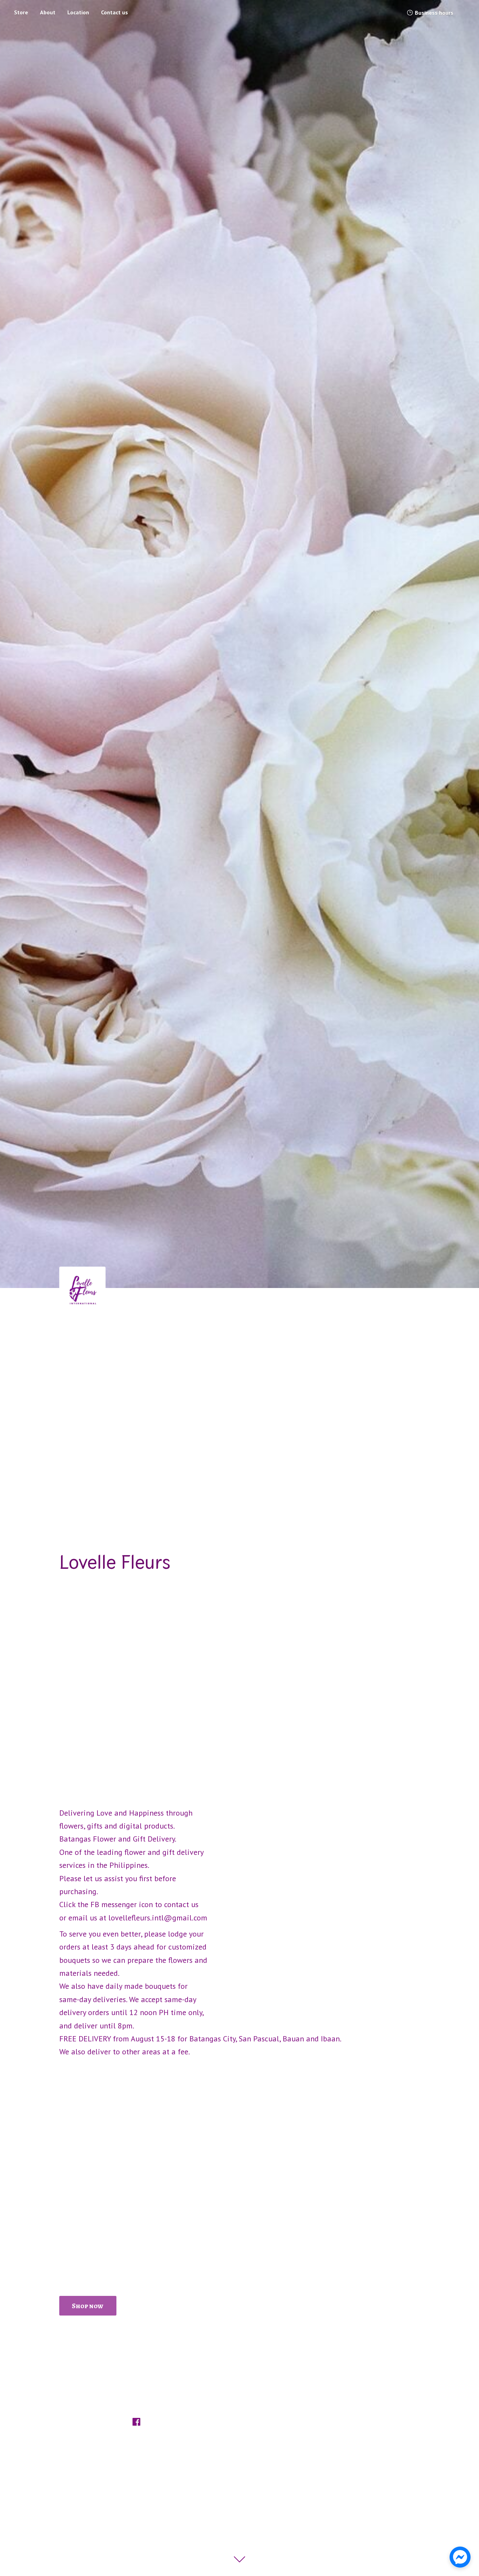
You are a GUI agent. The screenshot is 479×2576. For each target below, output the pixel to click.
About (48, 12)
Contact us (114, 12)
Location (78, 12)
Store (21, 12)
